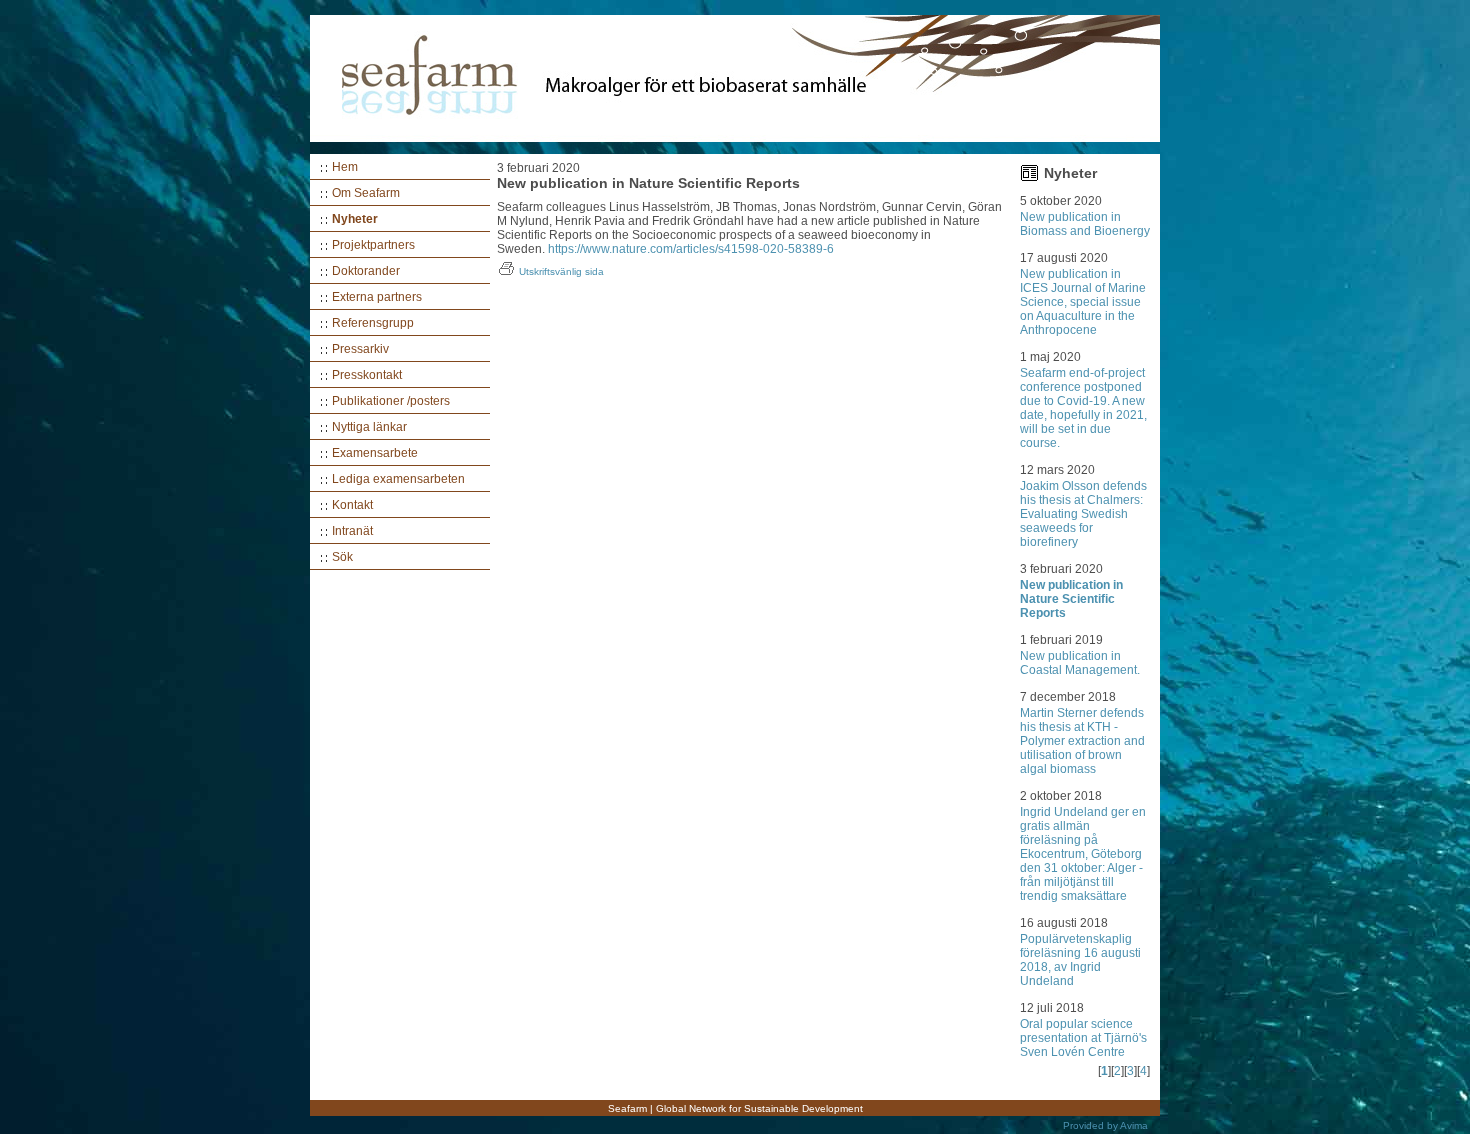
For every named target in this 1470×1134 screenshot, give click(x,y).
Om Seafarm (366, 193)
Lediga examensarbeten (398, 479)
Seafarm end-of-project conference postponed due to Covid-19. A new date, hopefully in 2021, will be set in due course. (1083, 408)
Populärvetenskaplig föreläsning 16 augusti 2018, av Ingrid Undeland (1080, 960)
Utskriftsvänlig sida (561, 271)
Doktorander (366, 271)
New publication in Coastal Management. (1080, 663)
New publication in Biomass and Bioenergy (1085, 224)
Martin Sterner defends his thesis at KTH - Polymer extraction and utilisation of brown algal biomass (1082, 741)
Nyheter (355, 219)
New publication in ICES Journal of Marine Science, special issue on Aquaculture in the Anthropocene (1083, 302)
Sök (342, 557)
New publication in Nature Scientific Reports (1071, 599)
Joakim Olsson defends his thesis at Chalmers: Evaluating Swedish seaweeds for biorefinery (1083, 514)
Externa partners (377, 297)
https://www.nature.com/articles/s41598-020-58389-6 (691, 249)
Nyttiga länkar (369, 427)
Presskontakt (367, 375)
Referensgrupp (373, 323)
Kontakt (352, 505)
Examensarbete (375, 453)
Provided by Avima (1105, 1125)
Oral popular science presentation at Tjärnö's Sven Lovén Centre (1083, 1038)
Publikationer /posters (391, 401)
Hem (345, 167)
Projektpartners (373, 245)
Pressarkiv (360, 349)
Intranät (352, 531)
